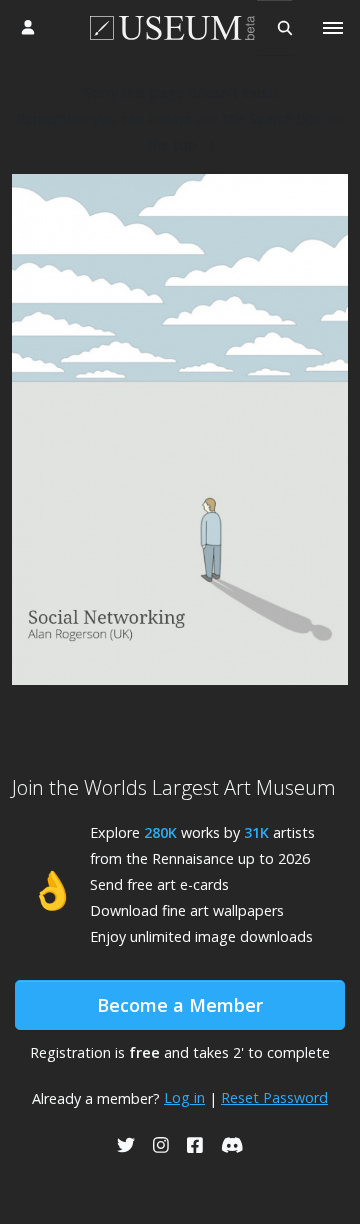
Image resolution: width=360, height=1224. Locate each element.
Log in (184, 1097)
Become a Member (180, 1005)
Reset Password (274, 1097)
